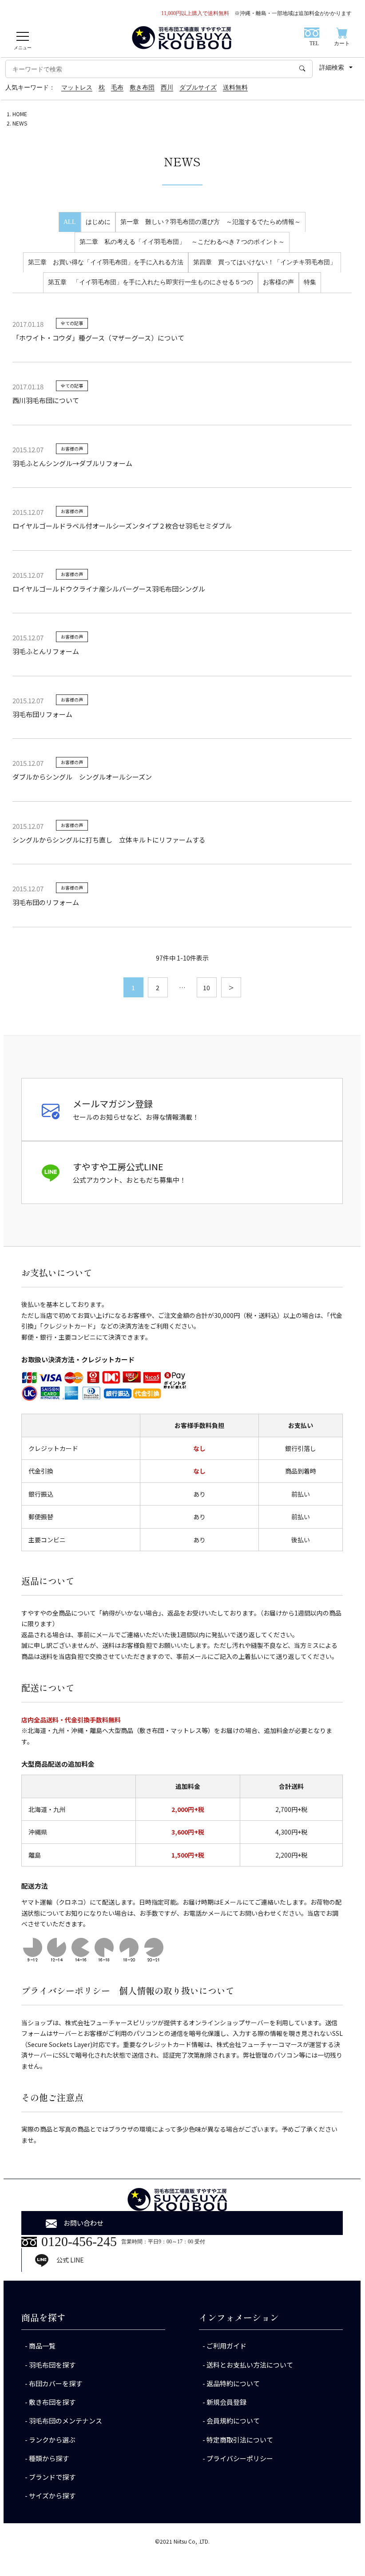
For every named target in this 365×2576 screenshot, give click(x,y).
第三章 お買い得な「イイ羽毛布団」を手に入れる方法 (106, 262)
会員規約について (233, 2421)
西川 (167, 88)
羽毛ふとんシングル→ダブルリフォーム (72, 463)
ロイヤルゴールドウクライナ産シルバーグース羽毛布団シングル (109, 589)
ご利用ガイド (226, 2346)
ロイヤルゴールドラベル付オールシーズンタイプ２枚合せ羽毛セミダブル (122, 526)
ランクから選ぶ (52, 2440)
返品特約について (233, 2383)
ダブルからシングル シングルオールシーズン (82, 777)
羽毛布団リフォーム (42, 714)
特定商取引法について (240, 2440)
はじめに (98, 222)
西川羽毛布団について (46, 400)
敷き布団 (142, 88)
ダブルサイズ (198, 88)
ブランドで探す (52, 2477)
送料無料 (235, 88)
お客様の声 (278, 282)
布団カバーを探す (56, 2383)
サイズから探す (52, 2496)
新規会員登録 (226, 2402)
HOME (20, 114)
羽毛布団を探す (52, 2365)
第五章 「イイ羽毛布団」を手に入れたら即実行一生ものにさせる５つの (151, 282)
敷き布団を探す (52, 2402)
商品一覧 (42, 2346)
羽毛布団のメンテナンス (65, 2421)
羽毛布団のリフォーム (46, 902)
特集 (310, 282)
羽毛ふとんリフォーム (46, 651)
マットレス (77, 88)
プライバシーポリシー (240, 2458)
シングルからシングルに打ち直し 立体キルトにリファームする (109, 840)
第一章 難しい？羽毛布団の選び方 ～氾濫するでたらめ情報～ (210, 222)
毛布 (117, 88)
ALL (70, 222)
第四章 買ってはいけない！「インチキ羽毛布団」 (265, 262)
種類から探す (49, 2458)
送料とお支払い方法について (250, 2365)
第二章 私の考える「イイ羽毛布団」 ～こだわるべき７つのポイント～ (182, 242)
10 (206, 988)
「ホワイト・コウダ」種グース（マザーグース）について (98, 338)
